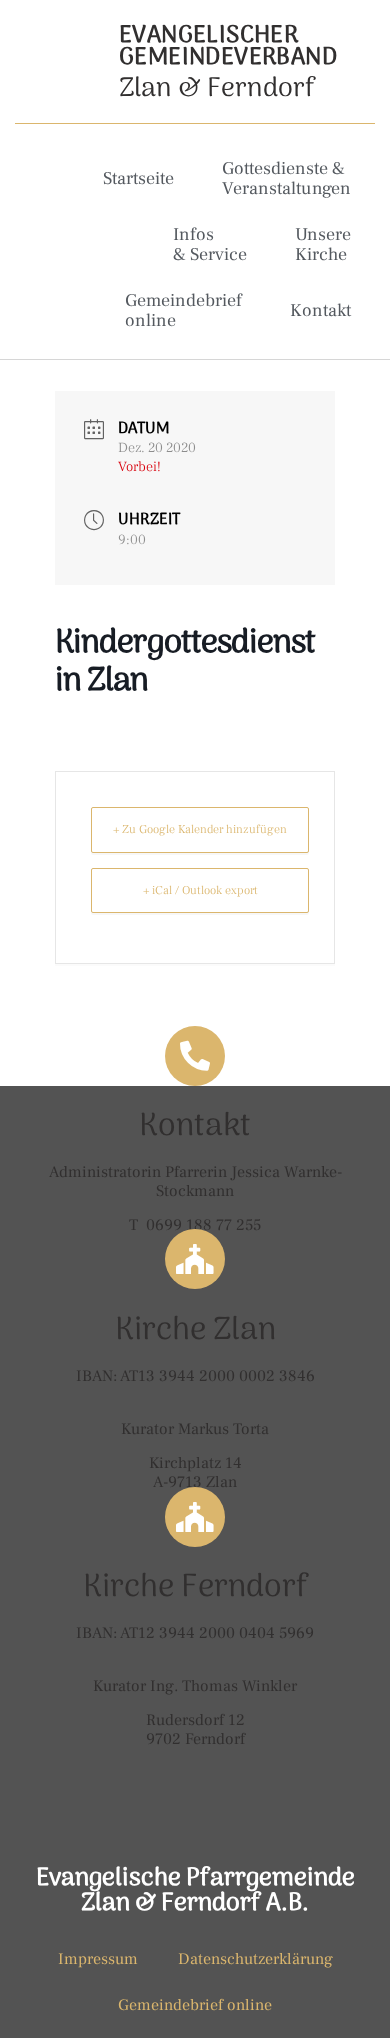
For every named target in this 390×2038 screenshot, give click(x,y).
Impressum (98, 1959)
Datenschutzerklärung (255, 1959)
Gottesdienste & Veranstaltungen (286, 178)
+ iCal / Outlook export (200, 890)
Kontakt (320, 310)
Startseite (138, 178)
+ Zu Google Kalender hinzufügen (200, 829)
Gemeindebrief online (183, 310)
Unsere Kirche (323, 244)
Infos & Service (210, 244)
